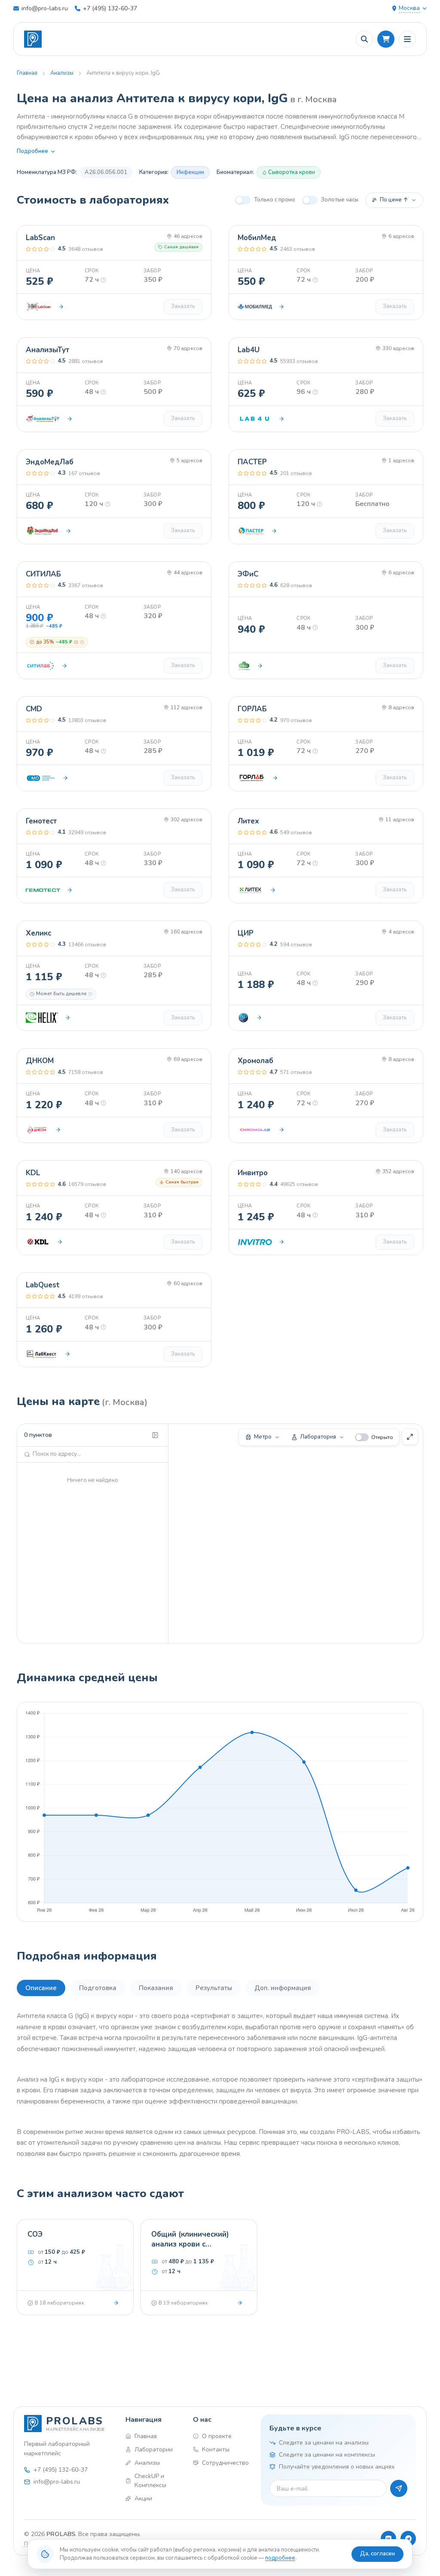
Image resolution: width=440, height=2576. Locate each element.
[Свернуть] (155, 1435)
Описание (41, 1988)
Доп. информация (283, 1988)
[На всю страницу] (410, 1437)
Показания (156, 1988)
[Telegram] (408, 2539)
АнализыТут (47, 350)
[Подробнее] (116, 2303)
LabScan (40, 238)
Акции (143, 2498)
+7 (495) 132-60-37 (110, 8)
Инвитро (253, 1173)
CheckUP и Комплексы (150, 2481)
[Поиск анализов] (364, 39)
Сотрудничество (224, 2463)
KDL (33, 1173)
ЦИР (246, 933)
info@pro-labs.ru (45, 8)
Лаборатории (154, 2449)
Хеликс (38, 933)
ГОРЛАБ (252, 709)
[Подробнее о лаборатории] (61, 307)
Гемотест (41, 821)
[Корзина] (386, 39)
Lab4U (249, 350)
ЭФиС (248, 574)
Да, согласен (377, 2554)
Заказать (183, 306)
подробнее (280, 2558)
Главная (27, 73)
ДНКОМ (40, 1061)
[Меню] (407, 39)
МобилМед (257, 238)
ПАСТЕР (252, 462)
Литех (248, 821)
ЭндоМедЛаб (50, 462)
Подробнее (32, 151)
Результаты (214, 1988)
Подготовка (98, 1988)
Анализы (62, 73)
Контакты (216, 2449)
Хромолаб (255, 1061)
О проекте (217, 2436)
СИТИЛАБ (43, 574)
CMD (34, 709)
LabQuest (43, 1285)
